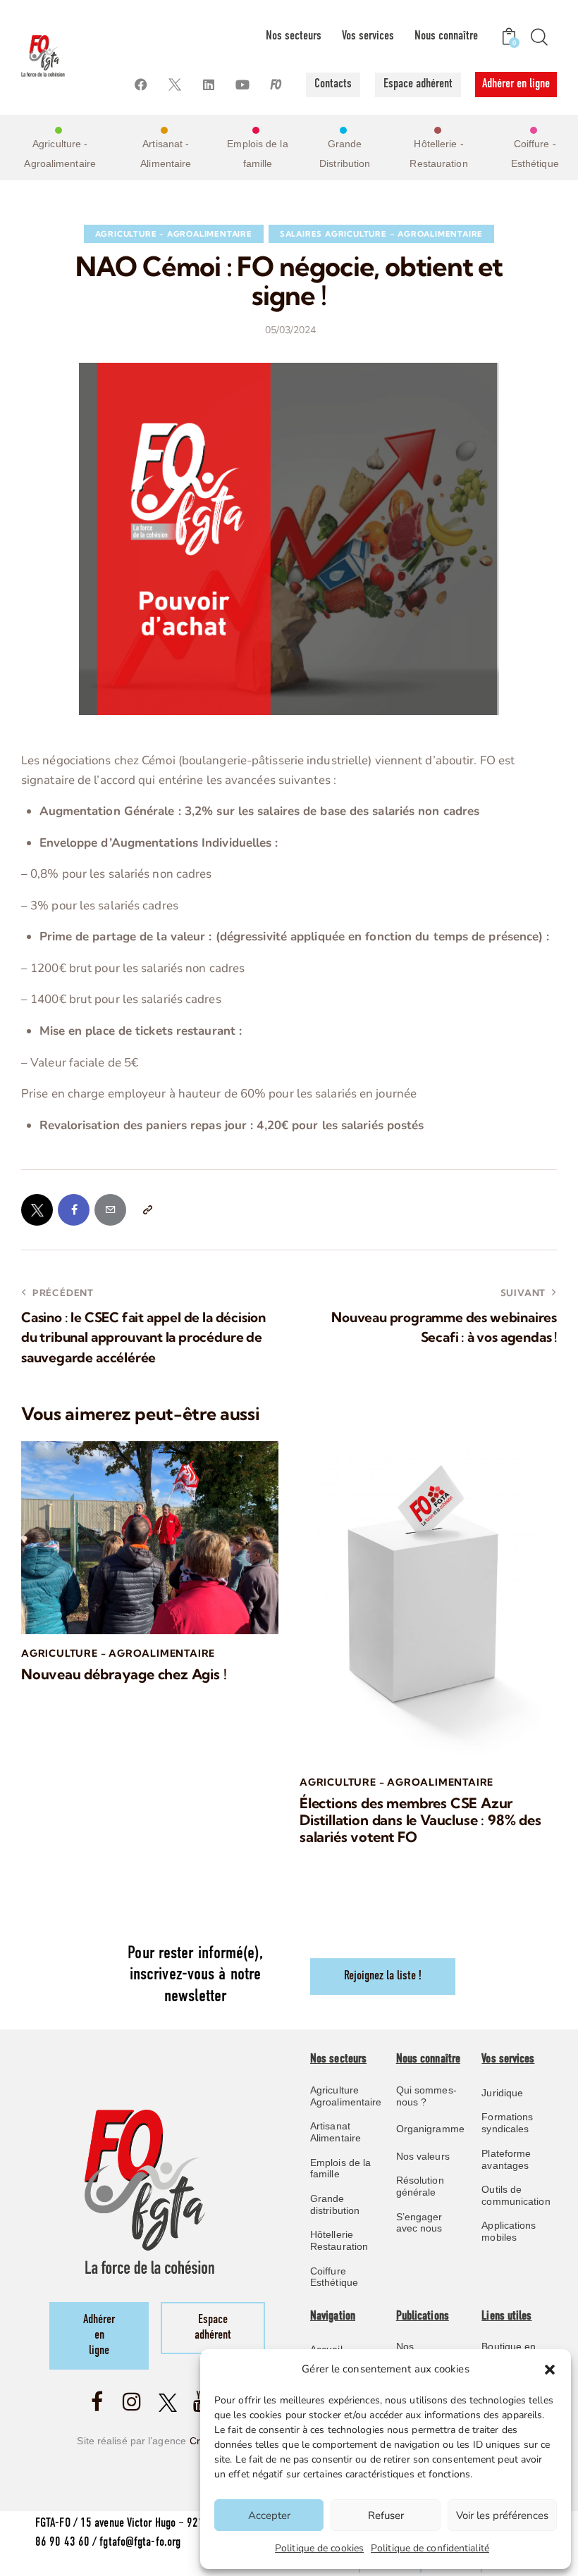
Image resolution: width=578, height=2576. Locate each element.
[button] (550, 2370)
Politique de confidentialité (430, 2548)
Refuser (386, 2515)
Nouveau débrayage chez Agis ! (124, 1674)
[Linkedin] (209, 85)
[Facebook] (141, 85)
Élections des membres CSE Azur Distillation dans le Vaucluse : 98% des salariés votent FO (420, 1820)
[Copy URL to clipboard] (147, 1210)
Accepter (269, 2515)
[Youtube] (243, 85)
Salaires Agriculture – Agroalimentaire (381, 234)
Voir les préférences (502, 2515)
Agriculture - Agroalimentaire (174, 234)
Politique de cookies (319, 2548)
